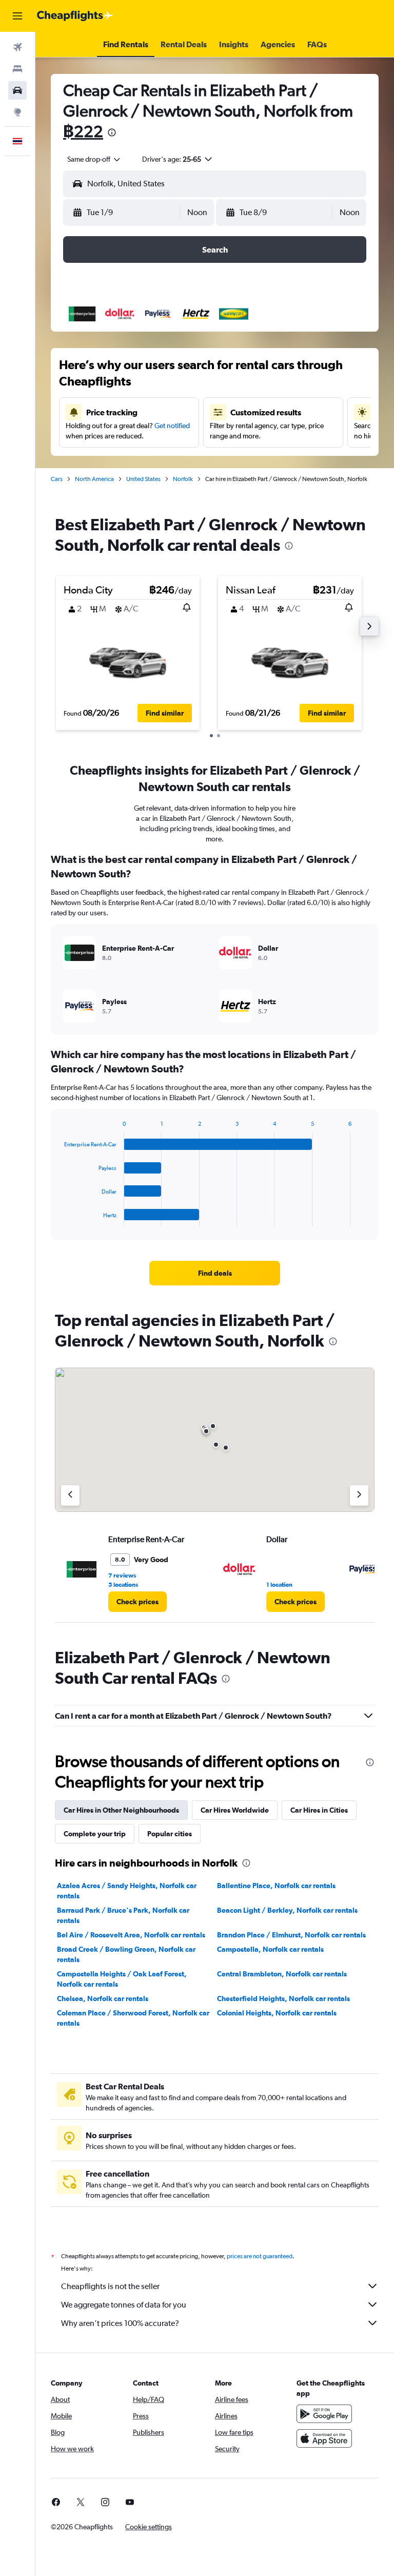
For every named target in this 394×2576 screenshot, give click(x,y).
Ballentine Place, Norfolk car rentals (276, 1886)
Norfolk (183, 479)
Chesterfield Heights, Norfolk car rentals (283, 1998)
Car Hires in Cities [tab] (319, 1810)
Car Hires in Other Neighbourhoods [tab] (121, 1810)
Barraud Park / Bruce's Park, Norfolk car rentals (123, 1915)
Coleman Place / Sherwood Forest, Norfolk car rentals (133, 2018)
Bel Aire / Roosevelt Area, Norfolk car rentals (131, 1935)
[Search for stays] (17, 69)
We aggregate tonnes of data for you (124, 2305)
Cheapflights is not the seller (110, 2286)
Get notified (172, 426)
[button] (17, 16)
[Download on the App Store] (324, 2438)
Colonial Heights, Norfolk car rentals (277, 2013)
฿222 (83, 131)
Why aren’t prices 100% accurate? (120, 2323)
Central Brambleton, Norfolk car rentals (282, 1974)
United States (143, 479)
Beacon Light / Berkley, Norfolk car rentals (287, 1910)
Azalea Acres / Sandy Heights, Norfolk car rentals (127, 1891)
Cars (57, 479)
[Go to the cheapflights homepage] (75, 16)
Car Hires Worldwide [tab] (235, 1810)
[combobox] (94, 159)
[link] (215, 1273)
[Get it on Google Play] (324, 2414)
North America (94, 479)
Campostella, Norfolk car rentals (270, 1949)
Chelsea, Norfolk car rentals (103, 1998)
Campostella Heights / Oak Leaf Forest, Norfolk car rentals (122, 1979)
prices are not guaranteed (260, 2256)
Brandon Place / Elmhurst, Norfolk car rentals (291, 1935)
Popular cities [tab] (170, 1834)
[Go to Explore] (17, 112)
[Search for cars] (17, 90)
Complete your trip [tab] (95, 1834)
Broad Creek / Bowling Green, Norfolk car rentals (126, 1954)
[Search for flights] (17, 47)
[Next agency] (359, 1495)
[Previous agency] (70, 1495)
